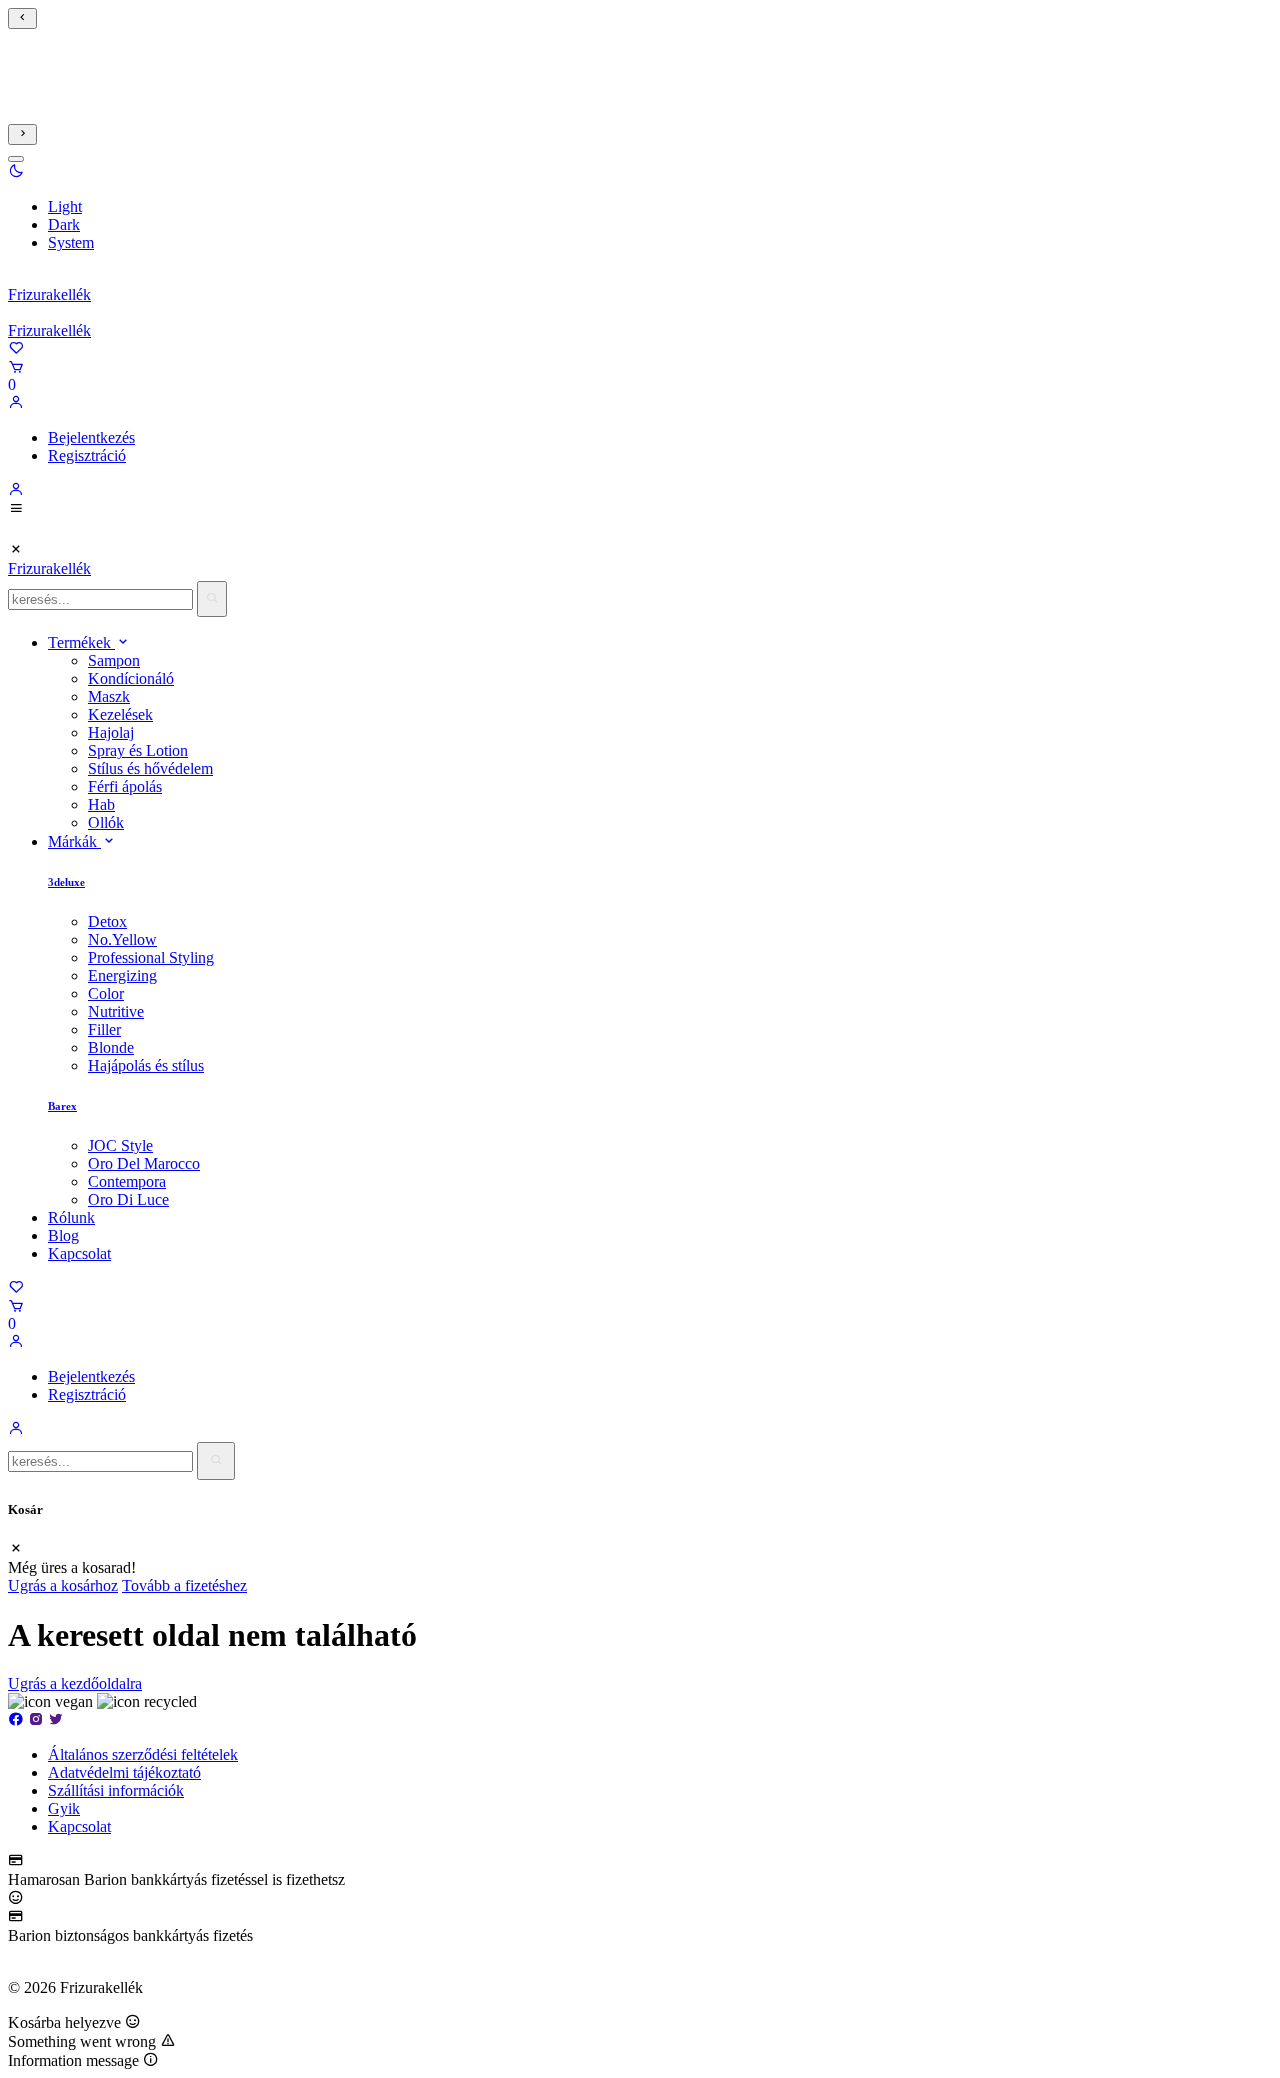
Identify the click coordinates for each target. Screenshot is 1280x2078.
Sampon (114, 660)
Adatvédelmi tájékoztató (124, 1772)
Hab (101, 804)
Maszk (109, 696)
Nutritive (116, 1011)
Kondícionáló (131, 678)
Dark (64, 224)
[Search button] (212, 599)
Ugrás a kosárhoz (63, 1585)
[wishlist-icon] (16, 349)
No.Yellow (122, 939)
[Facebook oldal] (16, 1720)
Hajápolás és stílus (146, 1065)
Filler (104, 1029)
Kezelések (120, 714)
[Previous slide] (22, 18)
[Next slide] (22, 134)
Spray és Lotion (138, 750)
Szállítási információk (116, 1790)
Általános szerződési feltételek (143, 1754)
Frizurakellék (49, 294)
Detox (107, 921)
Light (65, 206)
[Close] (16, 159)
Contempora (127, 1181)
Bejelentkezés (91, 437)
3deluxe (66, 882)
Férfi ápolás (125, 786)
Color (106, 993)
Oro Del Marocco (144, 1163)
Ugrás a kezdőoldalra (75, 1683)
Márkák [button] (74, 841)
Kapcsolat (79, 1253)
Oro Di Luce (128, 1199)
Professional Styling (151, 957)
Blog (63, 1235)
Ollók (106, 822)
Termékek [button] (81, 642)
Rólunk (71, 1217)
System (71, 242)
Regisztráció (87, 455)
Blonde (111, 1047)
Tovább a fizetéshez (184, 1585)
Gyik (64, 1808)
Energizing (122, 975)
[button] (16, 172)
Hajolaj (111, 732)
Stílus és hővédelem (150, 768)
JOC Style (120, 1145)
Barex (62, 1106)
